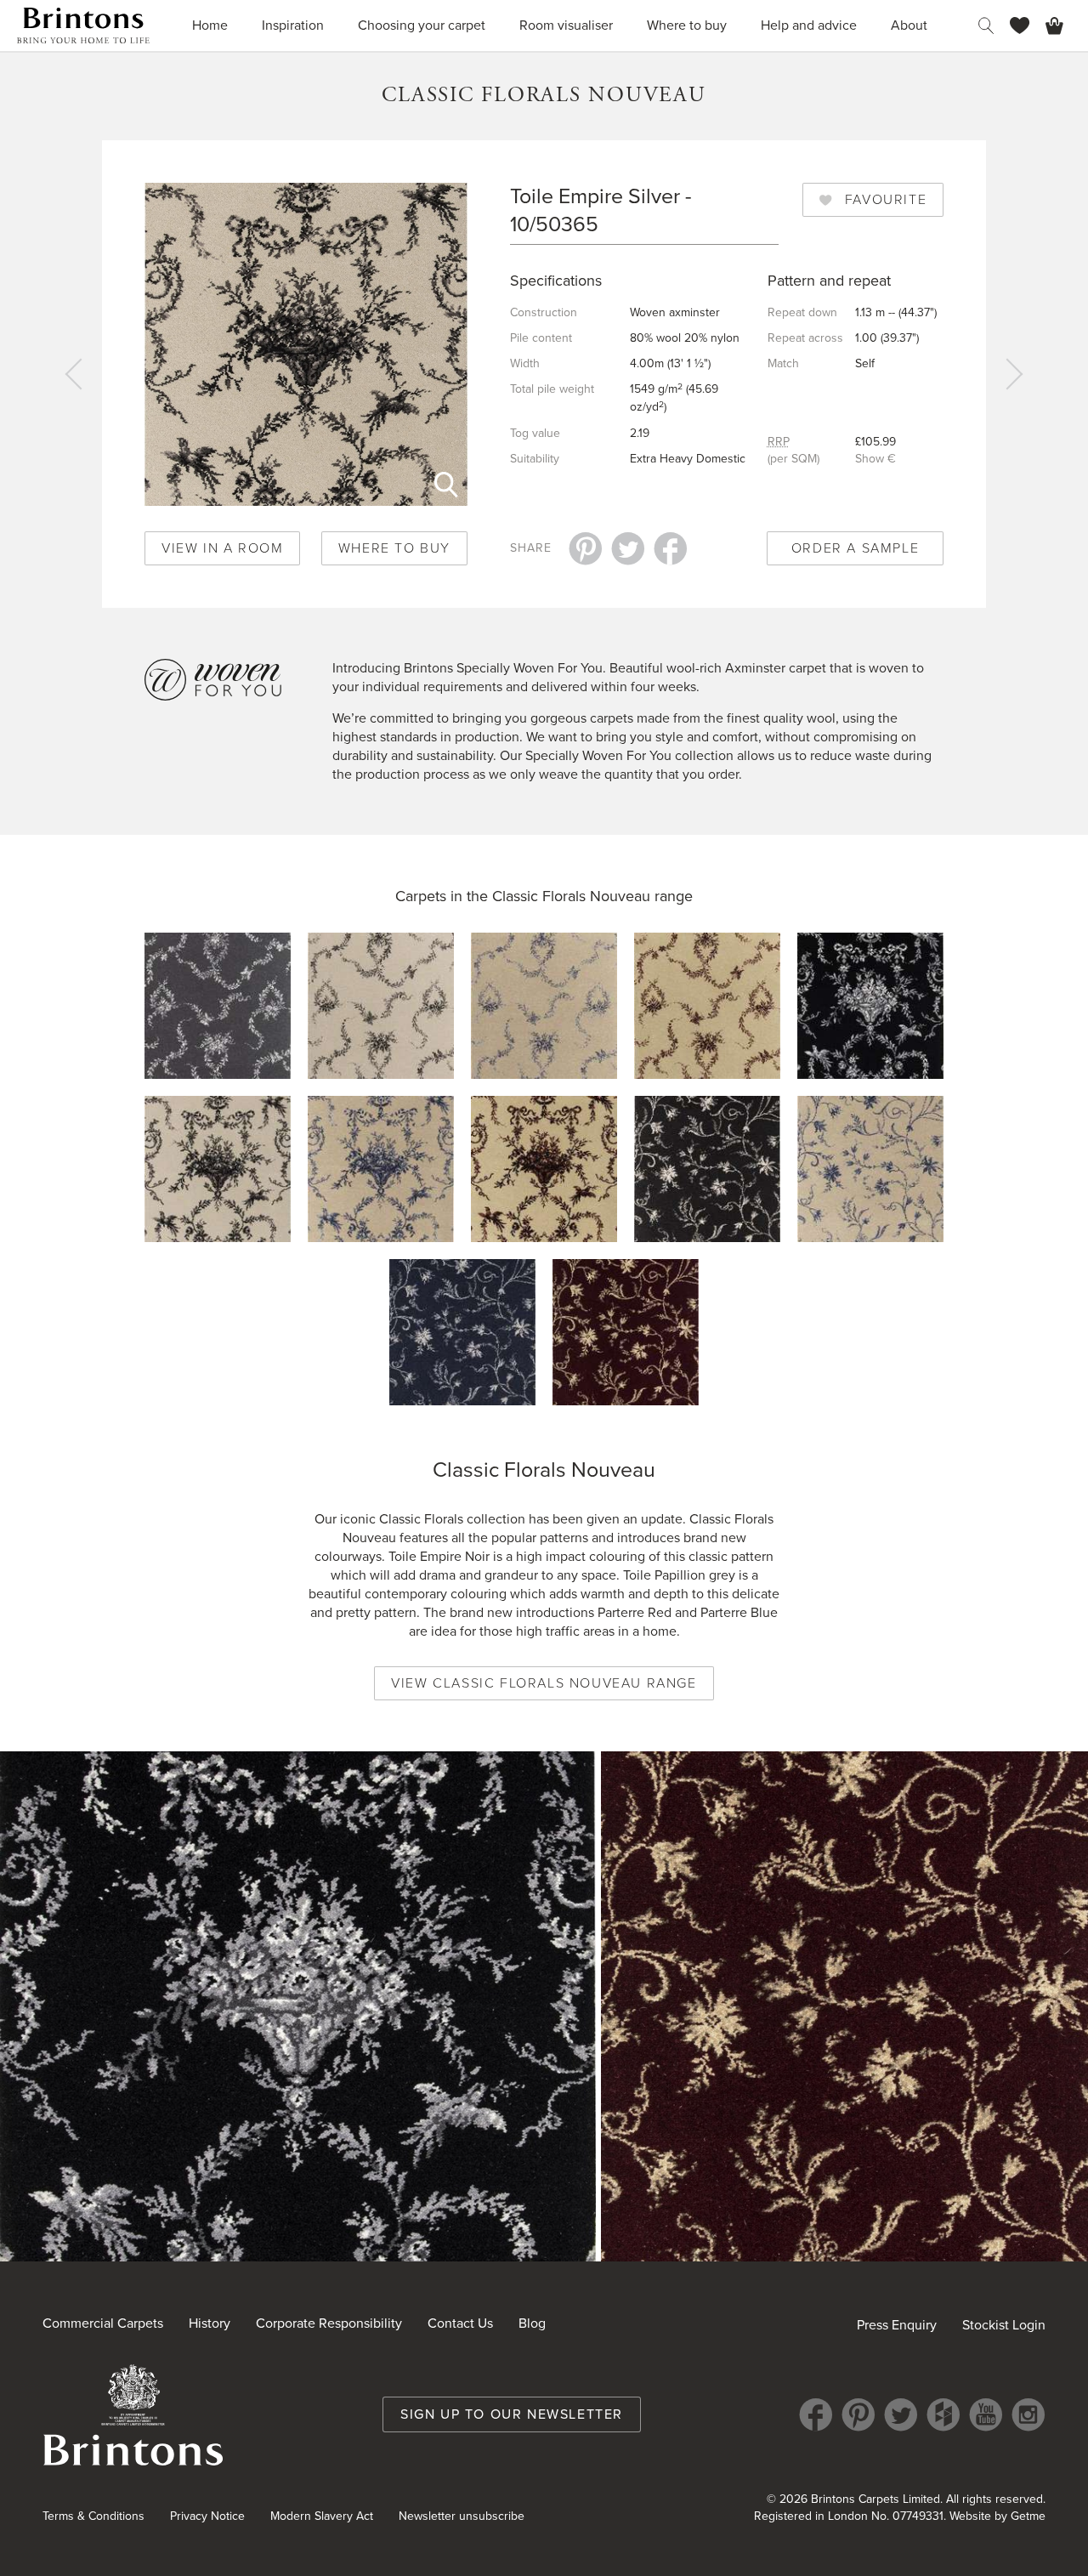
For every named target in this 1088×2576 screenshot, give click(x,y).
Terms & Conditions (93, 2516)
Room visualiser (566, 26)
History (210, 2324)
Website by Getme (997, 2516)
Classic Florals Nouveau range (592, 896)
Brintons (83, 26)
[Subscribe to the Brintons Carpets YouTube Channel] (986, 2414)
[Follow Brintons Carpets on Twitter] (901, 2414)
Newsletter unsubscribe (462, 2516)
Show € (875, 459)
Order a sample (855, 548)
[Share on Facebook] (671, 548)
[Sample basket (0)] (1054, 26)
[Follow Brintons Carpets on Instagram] (1028, 2414)
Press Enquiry (897, 2325)
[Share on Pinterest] (586, 548)
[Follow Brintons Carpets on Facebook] (816, 2414)
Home (210, 26)
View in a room (222, 548)
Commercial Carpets (103, 2324)
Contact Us (460, 2324)
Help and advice (809, 26)
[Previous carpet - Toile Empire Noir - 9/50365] (76, 374)
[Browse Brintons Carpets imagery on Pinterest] (858, 2414)
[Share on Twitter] (628, 548)
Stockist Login (1004, 2325)
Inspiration (293, 26)
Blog (532, 2324)
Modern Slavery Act (322, 2516)
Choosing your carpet (422, 26)
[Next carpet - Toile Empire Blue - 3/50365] (1011, 374)
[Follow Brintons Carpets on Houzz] (943, 2414)
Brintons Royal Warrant (133, 2414)
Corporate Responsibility (329, 2324)
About (909, 26)
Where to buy (687, 26)
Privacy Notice (207, 2516)
